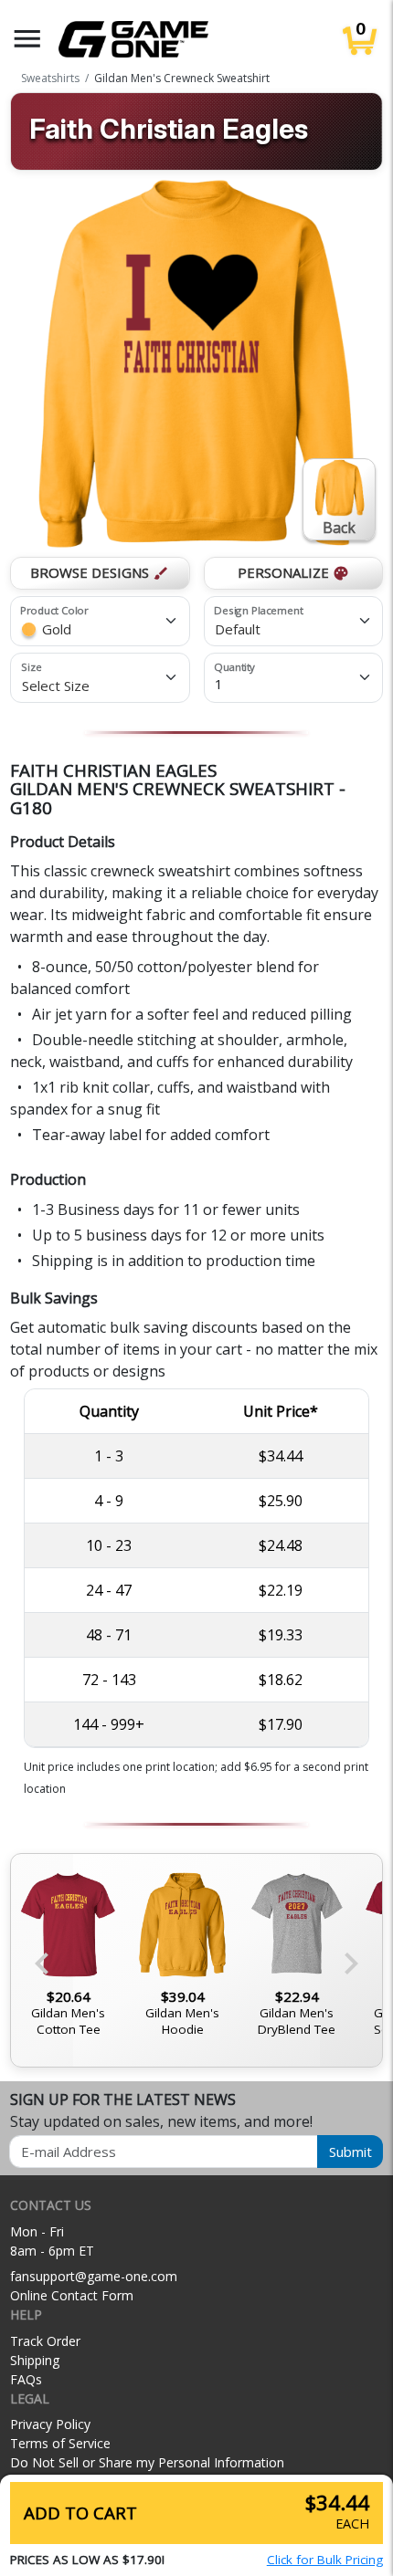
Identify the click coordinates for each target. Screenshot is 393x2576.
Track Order (45, 2341)
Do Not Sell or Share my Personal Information (147, 2462)
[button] (27, 39)
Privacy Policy (50, 2424)
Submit (351, 2152)
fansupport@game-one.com (94, 2276)
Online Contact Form (72, 2295)
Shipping (35, 2360)
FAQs (26, 2379)
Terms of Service (60, 2443)
